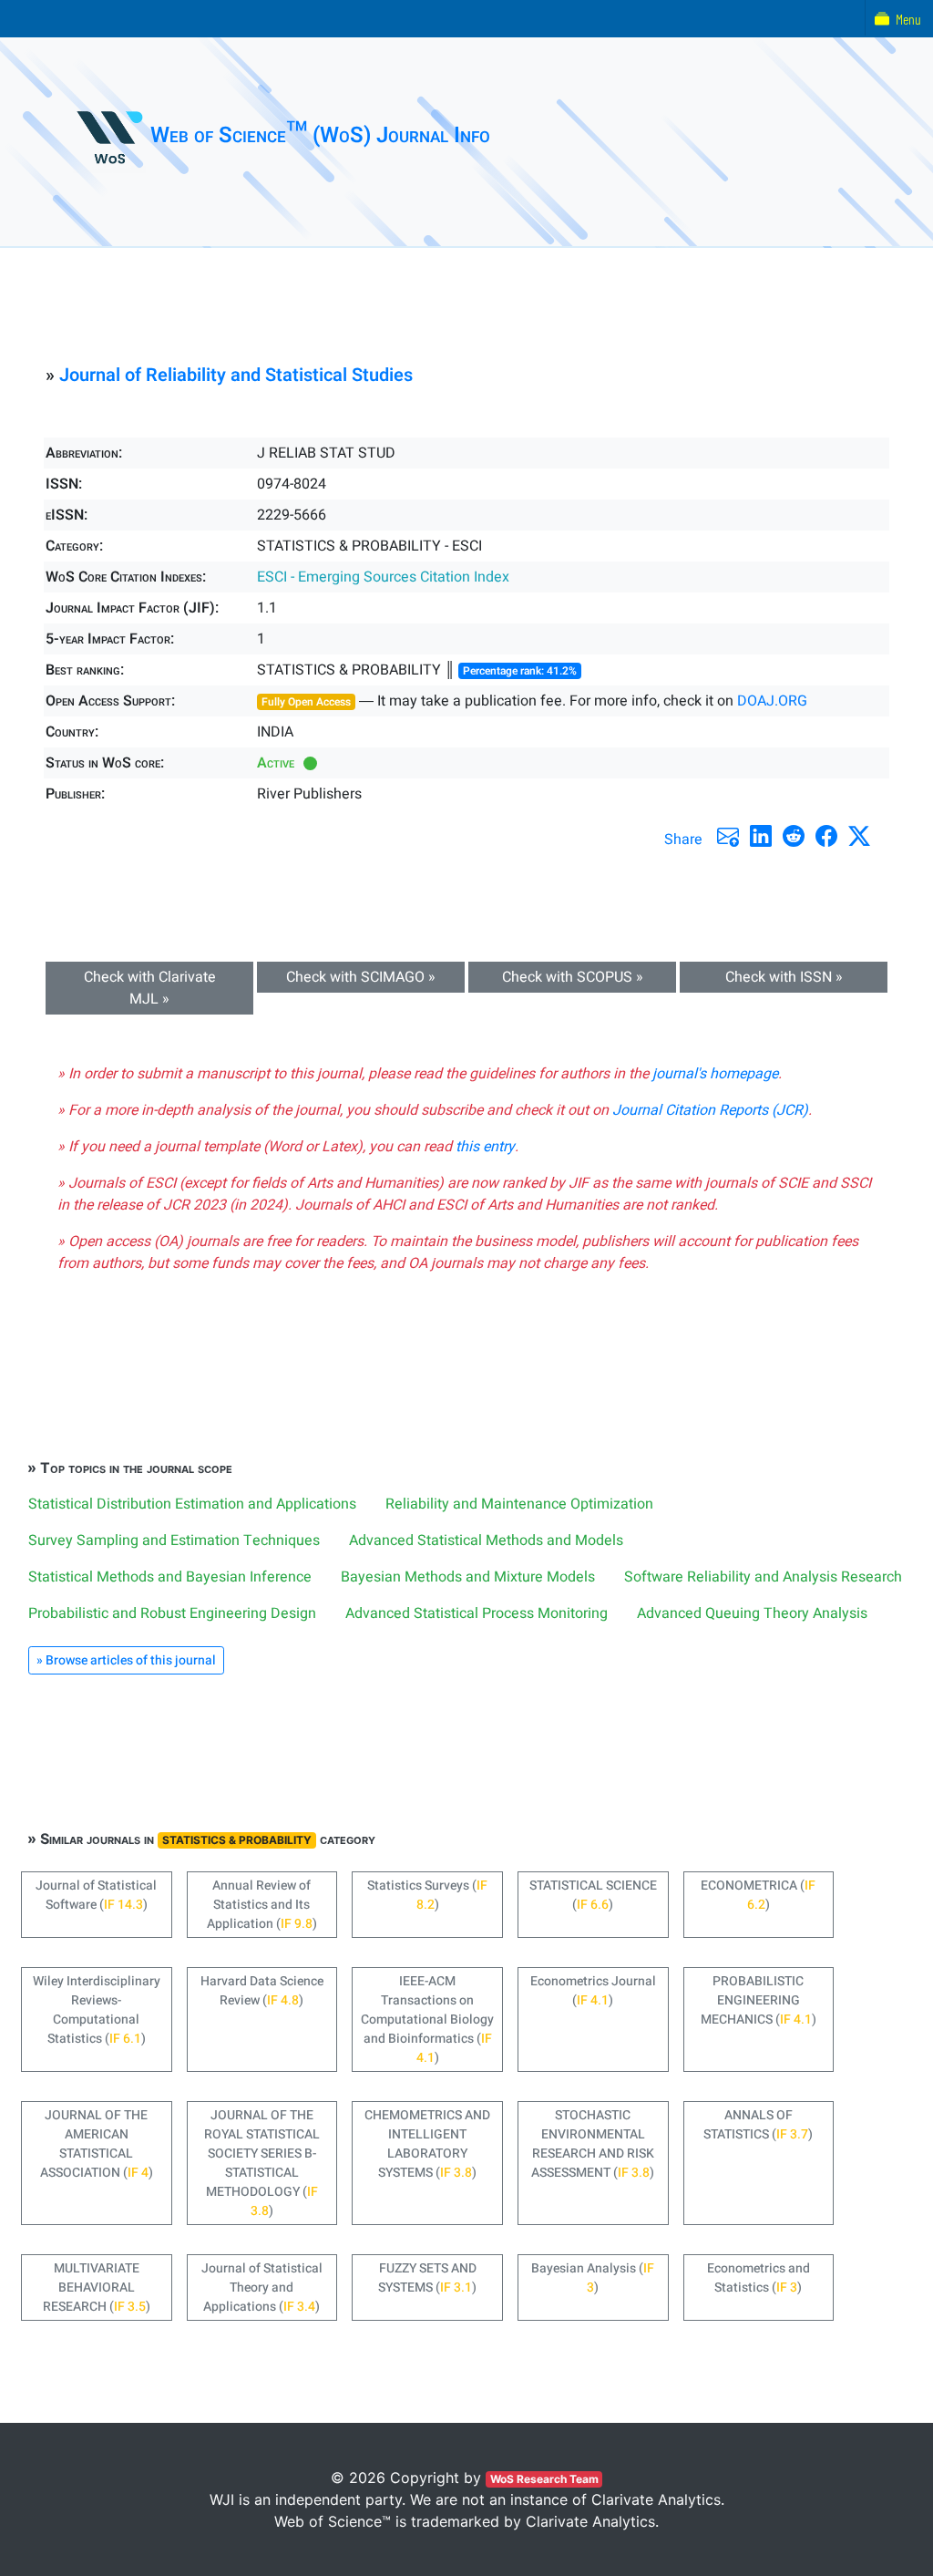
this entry (485, 1147)
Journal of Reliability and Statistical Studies (236, 375)
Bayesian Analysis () (593, 2278)
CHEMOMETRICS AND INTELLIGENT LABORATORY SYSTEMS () (427, 2144)
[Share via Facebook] (826, 836)
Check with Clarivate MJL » (150, 988)
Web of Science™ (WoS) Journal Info (320, 135)
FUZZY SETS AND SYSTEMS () (427, 2278)
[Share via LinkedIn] (761, 836)
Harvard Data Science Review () (262, 1991)
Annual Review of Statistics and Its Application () (262, 1905)
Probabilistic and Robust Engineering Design (172, 1613)
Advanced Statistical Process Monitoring (477, 1613)
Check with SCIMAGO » (361, 977)
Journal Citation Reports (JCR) (710, 1110)
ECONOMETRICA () (758, 1895)
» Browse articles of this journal (126, 1660)
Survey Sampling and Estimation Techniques (174, 1540)
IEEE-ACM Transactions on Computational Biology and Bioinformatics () (427, 2020)
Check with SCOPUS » (573, 977)
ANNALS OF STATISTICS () (758, 2125)
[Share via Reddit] (794, 836)
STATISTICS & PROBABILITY (237, 1840)
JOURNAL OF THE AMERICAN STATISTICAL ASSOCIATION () (97, 2144)
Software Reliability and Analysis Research (763, 1577)
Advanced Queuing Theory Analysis (752, 1613)
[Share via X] (859, 836)
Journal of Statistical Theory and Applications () (262, 2287)
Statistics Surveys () (427, 1895)
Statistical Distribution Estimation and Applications (192, 1504)
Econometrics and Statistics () (759, 2278)
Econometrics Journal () (593, 1991)
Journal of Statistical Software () (96, 1895)
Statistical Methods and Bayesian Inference (170, 1577)
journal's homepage (715, 1074)
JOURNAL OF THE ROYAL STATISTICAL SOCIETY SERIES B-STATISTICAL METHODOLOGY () (262, 2163)
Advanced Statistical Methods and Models (486, 1540)
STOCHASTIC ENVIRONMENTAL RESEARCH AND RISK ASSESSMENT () (593, 2144)
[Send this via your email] (728, 836)
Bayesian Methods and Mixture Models (468, 1577)
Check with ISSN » (784, 977)
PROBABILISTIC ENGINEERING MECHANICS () (759, 2000)
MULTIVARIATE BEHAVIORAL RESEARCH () (97, 2287)
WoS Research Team (544, 2479)
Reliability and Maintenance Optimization (519, 1504)
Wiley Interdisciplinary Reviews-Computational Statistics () (97, 2010)
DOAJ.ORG (772, 701)
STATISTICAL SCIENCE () (593, 1895)
